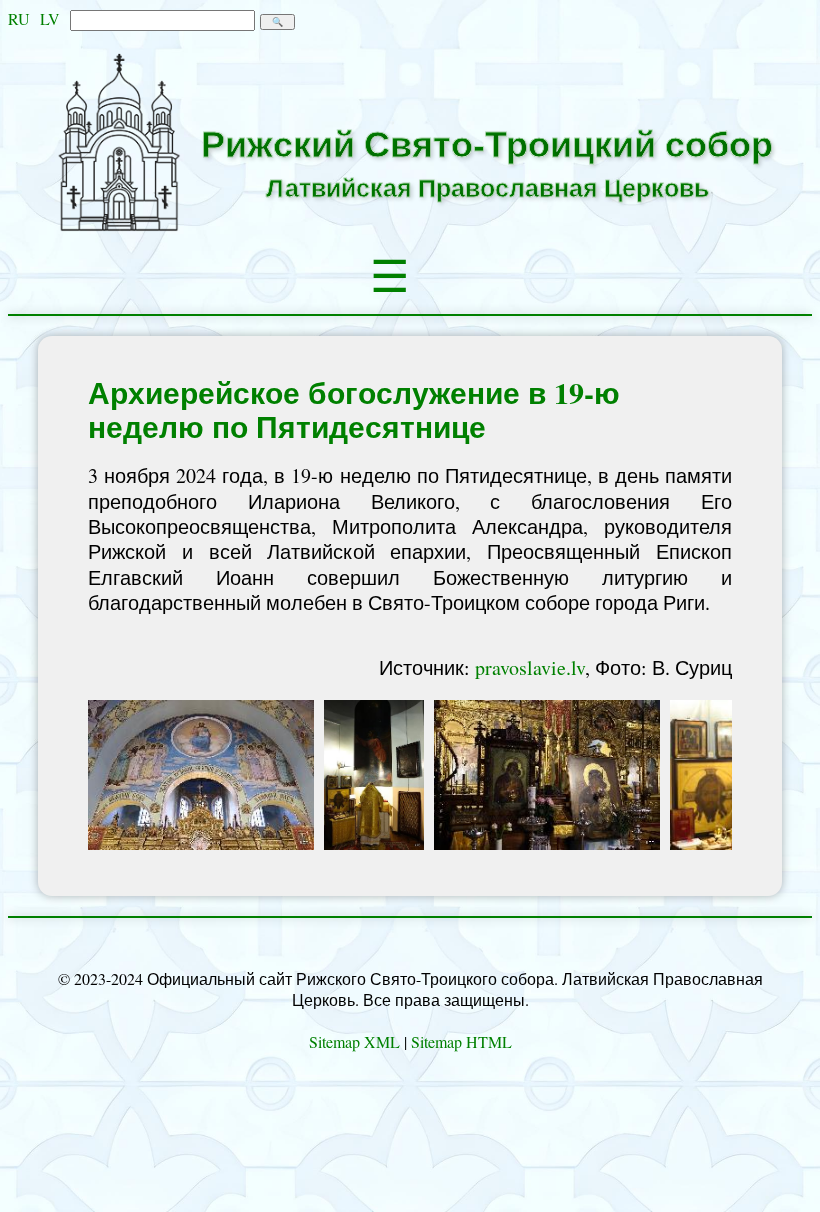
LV (50, 18)
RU (19, 18)
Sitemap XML (354, 1041)
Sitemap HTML (461, 1041)
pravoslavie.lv (530, 667)
